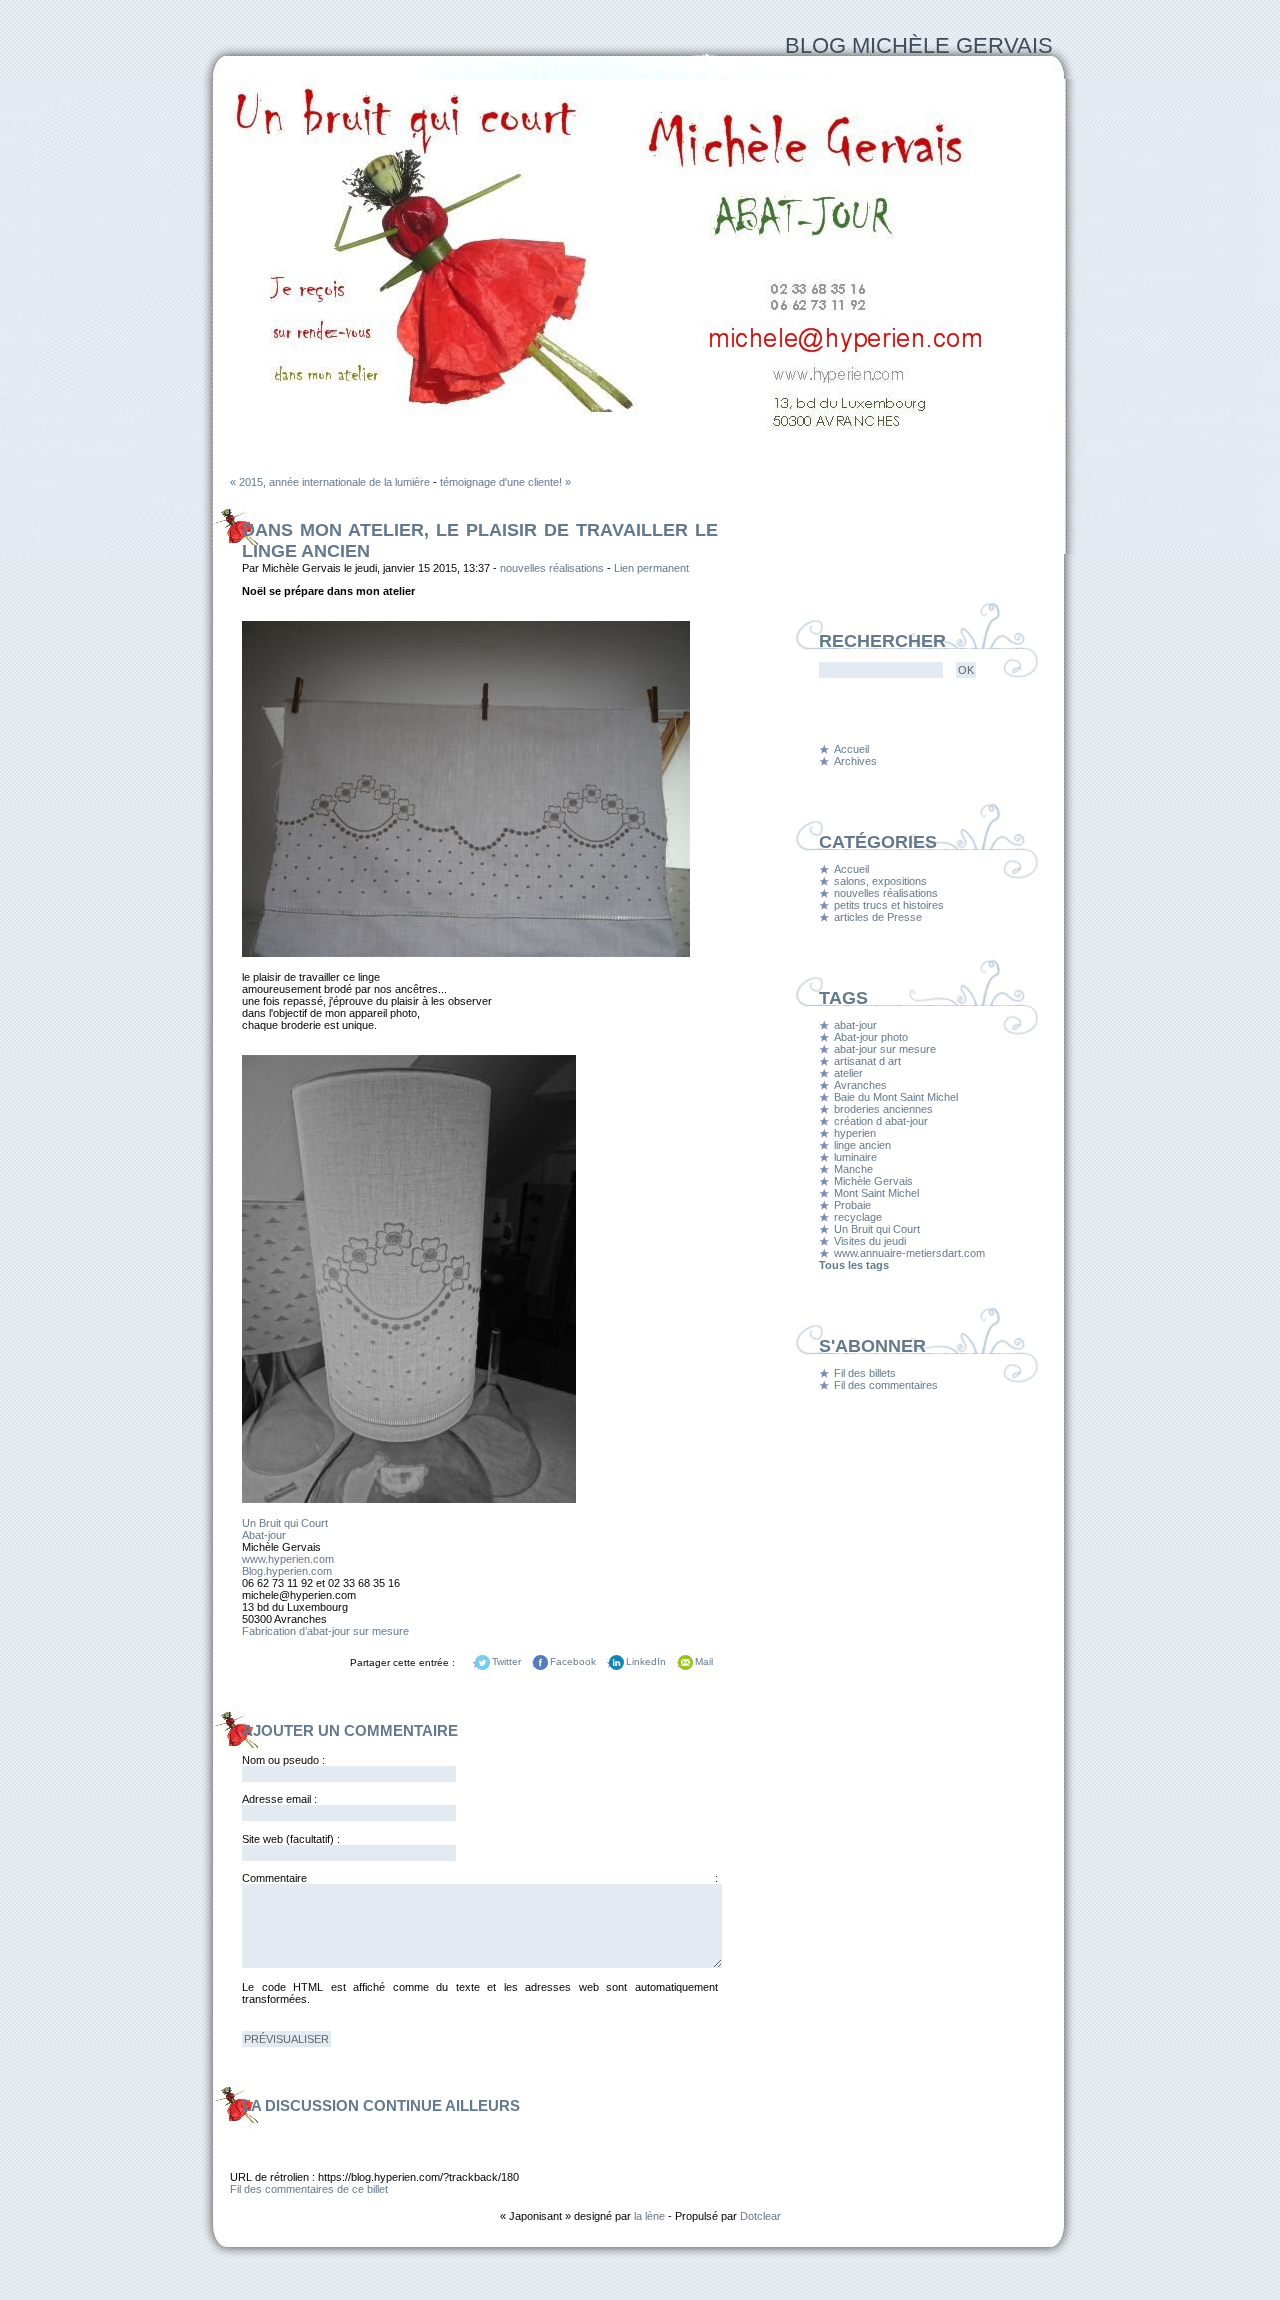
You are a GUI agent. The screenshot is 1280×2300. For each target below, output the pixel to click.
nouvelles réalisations (552, 568)
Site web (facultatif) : (291, 1839)
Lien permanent (651, 568)
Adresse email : (279, 1799)
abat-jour (855, 1025)
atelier (848, 1073)
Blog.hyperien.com (287, 1571)
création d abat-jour (881, 1121)
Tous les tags (854, 1265)
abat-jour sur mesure (885, 1049)
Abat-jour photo (871, 1037)
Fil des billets (865, 1373)
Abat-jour (264, 1535)
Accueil (851, 749)
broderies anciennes (883, 1109)
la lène (649, 2216)
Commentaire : (480, 1878)
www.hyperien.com (288, 1559)
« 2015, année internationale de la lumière (330, 482)
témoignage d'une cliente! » (505, 482)
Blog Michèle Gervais (919, 45)
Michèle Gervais (873, 1181)
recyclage (858, 1217)
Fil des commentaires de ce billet (309, 2189)
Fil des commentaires (886, 1385)
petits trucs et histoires (889, 905)
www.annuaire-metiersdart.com (909, 1253)
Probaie (852, 1205)
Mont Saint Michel (876, 1193)
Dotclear (760, 2216)
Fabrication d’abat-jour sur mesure (325, 1631)
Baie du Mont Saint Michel (896, 1097)
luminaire (855, 1157)
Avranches (860, 1085)
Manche (853, 1169)
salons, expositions (880, 881)
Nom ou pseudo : (283, 1760)
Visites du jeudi (870, 1241)
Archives (855, 761)
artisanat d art (867, 1061)
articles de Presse (878, 917)
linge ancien (862, 1145)
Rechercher (882, 641)
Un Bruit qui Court (285, 1523)
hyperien (855, 1133)
